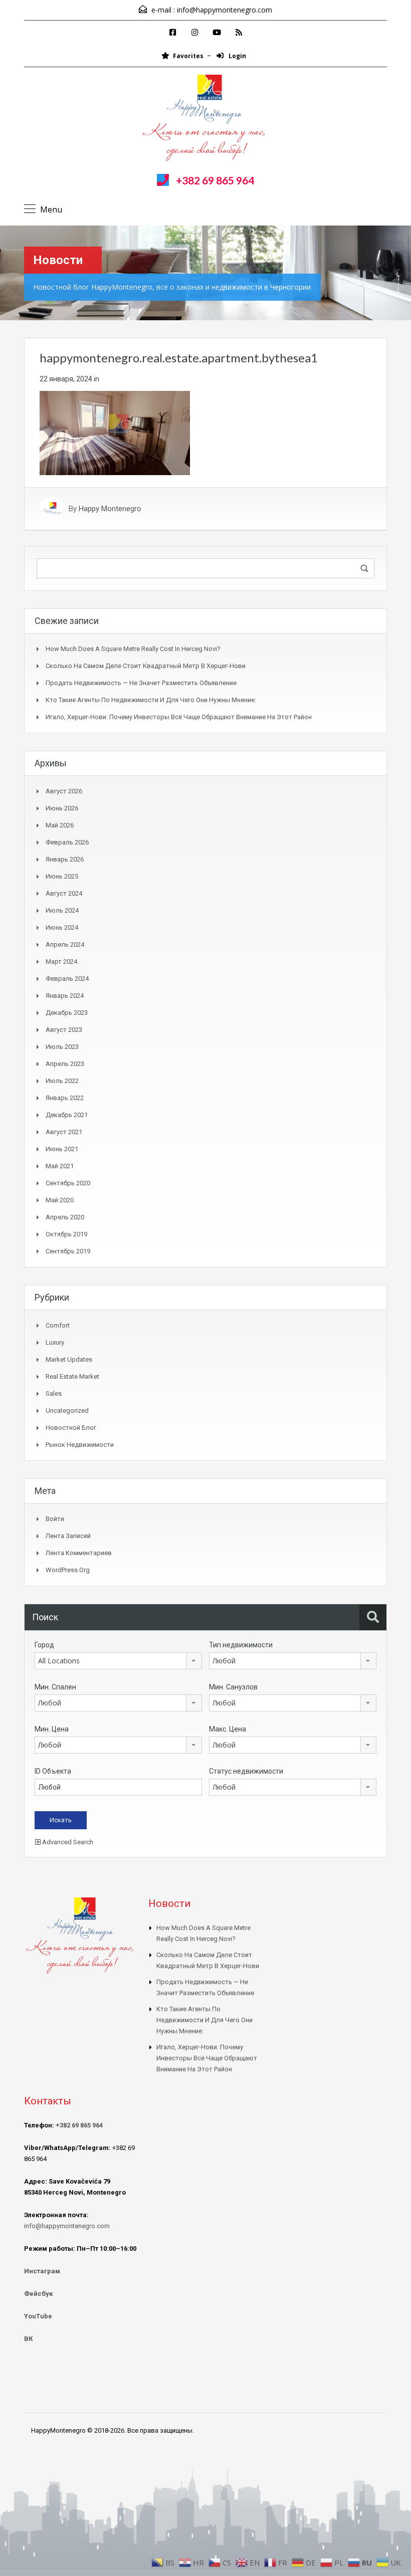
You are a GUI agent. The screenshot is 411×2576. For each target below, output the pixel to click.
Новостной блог (71, 1428)
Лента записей (68, 1536)
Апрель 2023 (65, 1064)
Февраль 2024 (67, 979)
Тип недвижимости (241, 1645)
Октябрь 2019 (66, 1234)
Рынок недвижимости (80, 1445)
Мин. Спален (55, 1687)
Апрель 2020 (65, 1217)
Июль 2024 (62, 910)
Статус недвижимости (246, 1771)
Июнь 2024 (62, 927)
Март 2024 (61, 961)
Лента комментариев (79, 1553)
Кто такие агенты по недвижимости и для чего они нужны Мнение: (151, 700)
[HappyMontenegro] (205, 119)
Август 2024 (64, 893)
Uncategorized (67, 1411)
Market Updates (69, 1359)
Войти (55, 1519)
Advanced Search (67, 1842)
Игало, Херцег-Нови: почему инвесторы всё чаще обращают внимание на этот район (179, 717)
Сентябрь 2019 (68, 1251)
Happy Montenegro (110, 509)
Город (44, 1645)
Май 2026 (60, 825)
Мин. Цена (52, 1729)
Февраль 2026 (67, 842)
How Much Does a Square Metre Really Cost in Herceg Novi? (133, 649)
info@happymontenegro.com (225, 10)
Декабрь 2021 (67, 1115)
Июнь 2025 (62, 876)
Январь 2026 (65, 859)
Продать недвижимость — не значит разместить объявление (141, 683)
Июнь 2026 (62, 808)
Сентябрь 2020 (68, 1183)
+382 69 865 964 (215, 180)
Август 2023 (64, 1030)
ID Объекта (53, 1771)
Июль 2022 (62, 1081)
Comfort (58, 1325)
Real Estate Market (72, 1376)
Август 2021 (64, 1132)
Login (237, 56)
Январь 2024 (65, 996)
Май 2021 (60, 1166)
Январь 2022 (65, 1098)
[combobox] (118, 1661)
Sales (54, 1393)
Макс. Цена (228, 1729)
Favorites (188, 56)
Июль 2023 (62, 1047)
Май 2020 (60, 1200)
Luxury (55, 1342)
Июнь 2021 (62, 1149)
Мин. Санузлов (233, 1687)
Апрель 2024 (65, 944)
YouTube (38, 2316)
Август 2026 (64, 791)
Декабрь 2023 (67, 1013)
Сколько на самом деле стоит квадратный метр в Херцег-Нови (146, 666)
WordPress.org (68, 1570)
